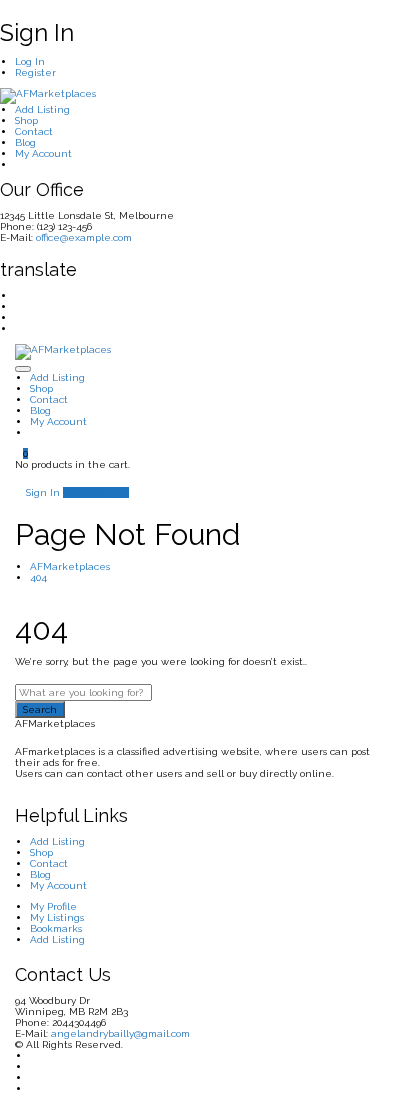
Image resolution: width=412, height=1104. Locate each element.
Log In (30, 61)
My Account (43, 153)
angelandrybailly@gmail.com (120, 1033)
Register (35, 72)
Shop (26, 120)
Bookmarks (56, 928)
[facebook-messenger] (19, 317)
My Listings (57, 917)
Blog (25, 142)
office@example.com (84, 237)
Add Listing (42, 109)
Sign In (41, 492)
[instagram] (19, 328)
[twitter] (19, 295)
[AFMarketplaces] (48, 95)
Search (40, 709)
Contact (34, 131)
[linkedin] (19, 306)
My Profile (53, 906)
